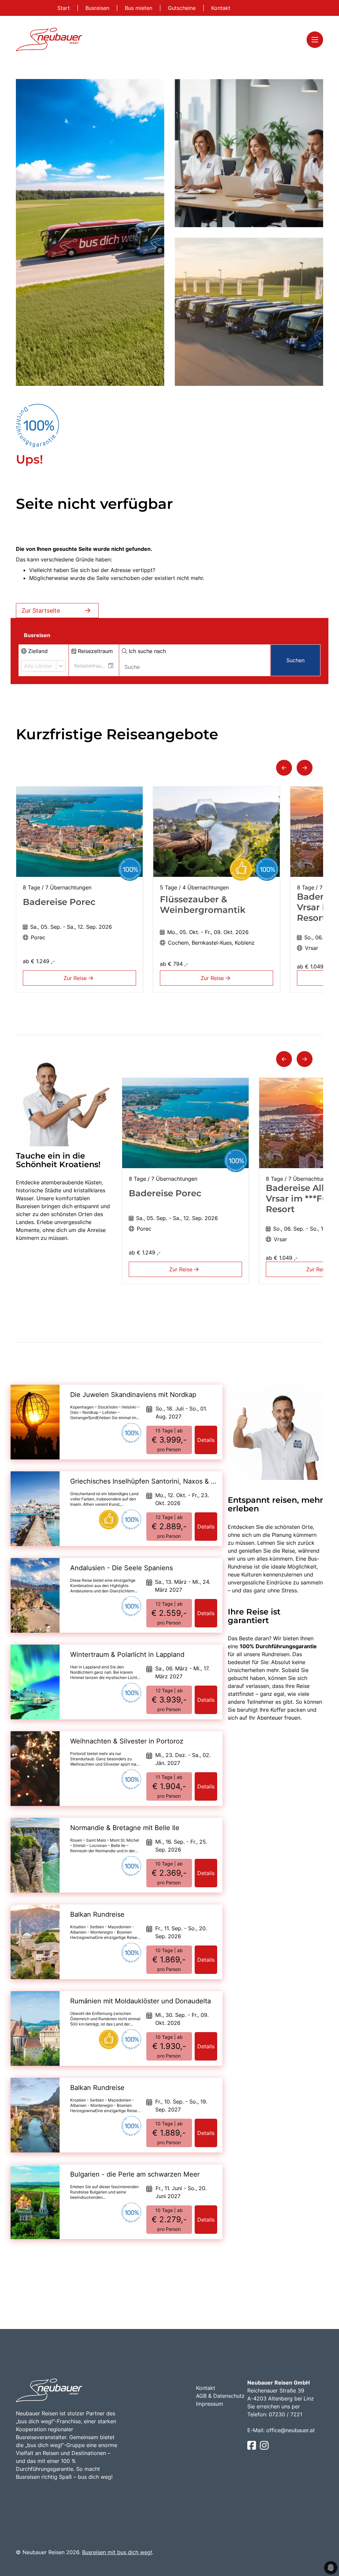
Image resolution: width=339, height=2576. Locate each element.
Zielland (37, 651)
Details (206, 1440)
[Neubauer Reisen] (49, 40)
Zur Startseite (41, 611)
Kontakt (221, 8)
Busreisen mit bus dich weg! (117, 2552)
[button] (284, 768)
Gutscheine (183, 8)
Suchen (295, 660)
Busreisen (98, 8)
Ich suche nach (146, 651)
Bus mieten (139, 8)
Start (64, 8)
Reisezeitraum (95, 651)
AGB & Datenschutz (220, 2396)
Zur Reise (76, 978)
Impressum (210, 2404)
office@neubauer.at (291, 2430)
